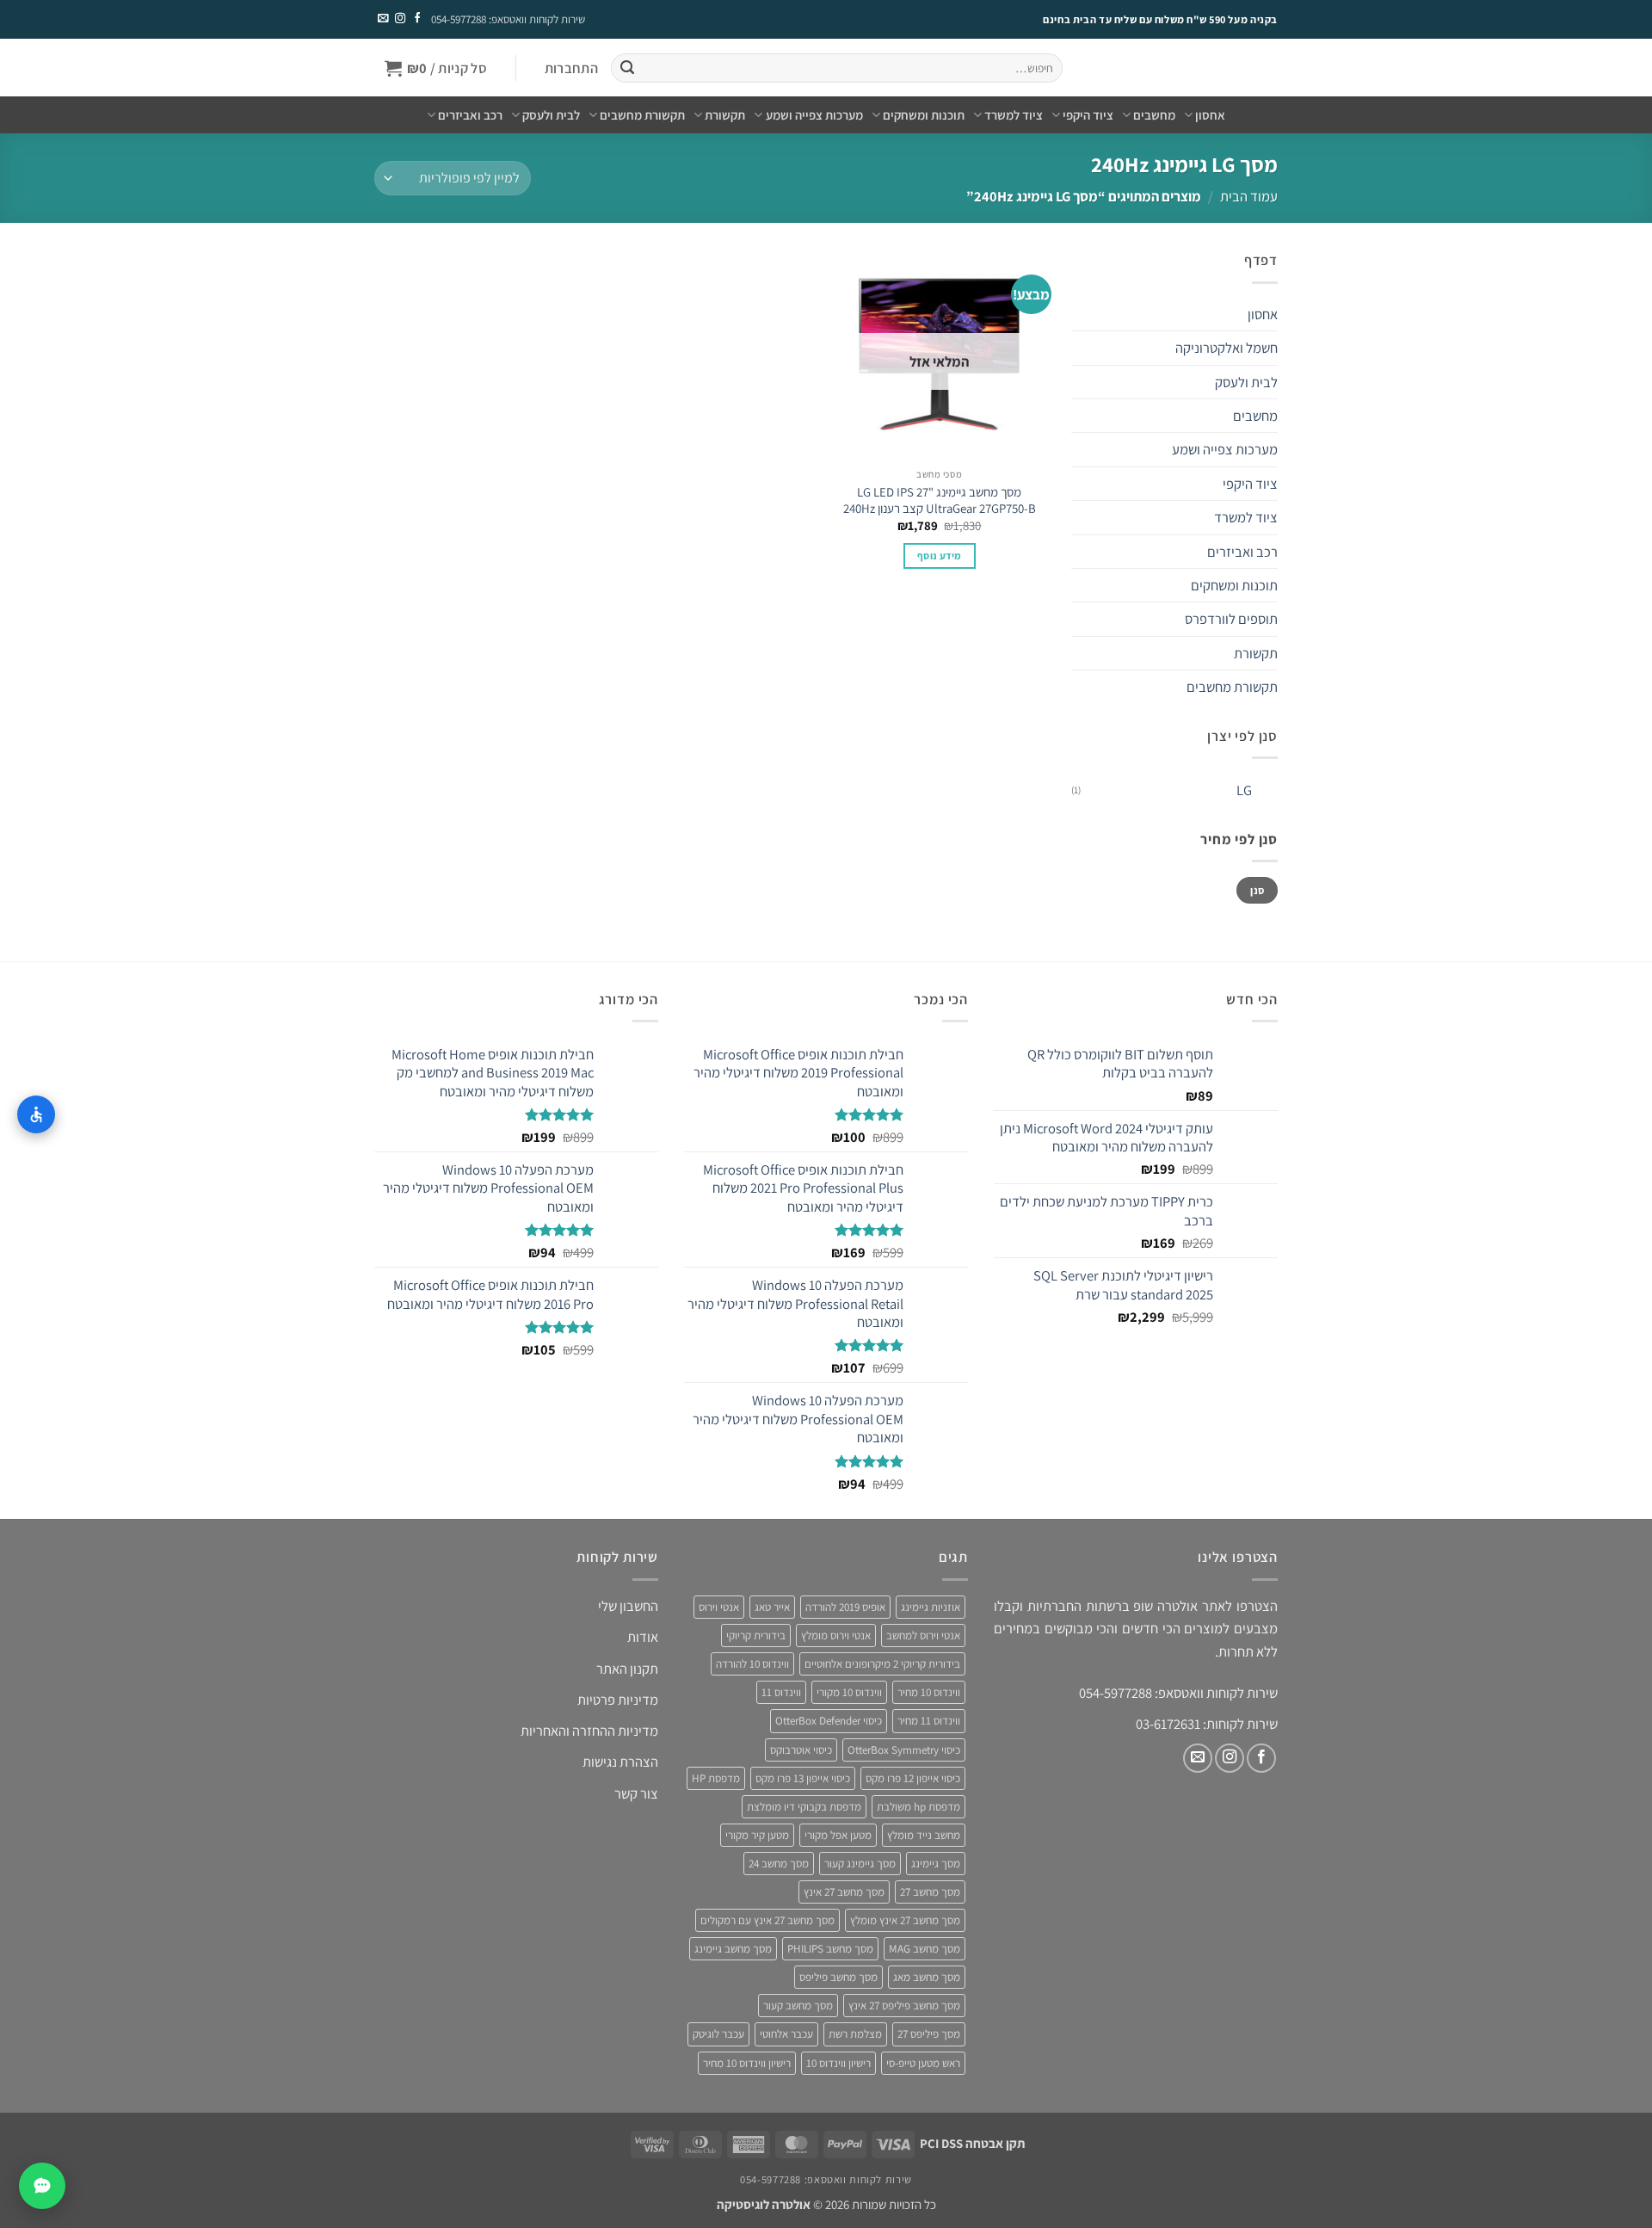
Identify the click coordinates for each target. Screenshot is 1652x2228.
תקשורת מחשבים (642, 115)
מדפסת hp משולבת (918, 1807)
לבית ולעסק (551, 115)
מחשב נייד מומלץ (924, 1835)
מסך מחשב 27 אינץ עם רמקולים (767, 1920)
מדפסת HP (716, 1778)
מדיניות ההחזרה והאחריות (589, 1731)
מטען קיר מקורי (757, 1835)
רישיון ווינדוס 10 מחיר (747, 2063)
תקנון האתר (627, 1669)
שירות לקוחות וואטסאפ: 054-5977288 (508, 19)
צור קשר (636, 1793)
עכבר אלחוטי (786, 2034)
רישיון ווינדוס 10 (838, 2063)
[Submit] (627, 68)
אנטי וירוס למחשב (923, 1636)
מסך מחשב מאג (927, 1977)
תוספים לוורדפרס (1231, 619)
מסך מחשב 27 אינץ (844, 1892)
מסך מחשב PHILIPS (830, 1949)
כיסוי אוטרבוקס (801, 1750)
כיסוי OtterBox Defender (829, 1721)
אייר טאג (772, 1607)
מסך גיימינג (936, 1864)
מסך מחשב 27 (930, 1892)
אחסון (1210, 115)
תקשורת (725, 115)
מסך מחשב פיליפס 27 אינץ (904, 2006)
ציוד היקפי (1088, 115)
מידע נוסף (939, 555)
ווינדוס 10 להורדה (752, 1664)
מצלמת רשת (855, 2034)
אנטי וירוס (719, 1607)
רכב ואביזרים (470, 115)
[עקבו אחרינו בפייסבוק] (416, 19)
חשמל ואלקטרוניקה (1227, 348)
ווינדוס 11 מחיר (929, 1721)
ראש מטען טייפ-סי (923, 2063)
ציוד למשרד (1014, 115)
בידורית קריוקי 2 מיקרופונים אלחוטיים (882, 1664)
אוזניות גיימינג (931, 1607)
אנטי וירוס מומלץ (836, 1636)
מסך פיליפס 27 (929, 2034)
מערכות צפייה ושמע (814, 115)
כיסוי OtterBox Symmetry (904, 1750)
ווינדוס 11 (781, 1692)
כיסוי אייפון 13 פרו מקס (803, 1778)
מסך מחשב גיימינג (733, 1949)
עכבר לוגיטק (718, 2034)
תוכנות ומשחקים (924, 115)
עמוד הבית (1249, 196)
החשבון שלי (628, 1606)
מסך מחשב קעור (798, 2006)
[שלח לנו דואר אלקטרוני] (383, 19)
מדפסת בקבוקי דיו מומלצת (804, 1807)
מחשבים (1154, 115)
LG (1244, 790)
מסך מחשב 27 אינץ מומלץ (905, 1920)
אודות (643, 1637)
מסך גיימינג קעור (860, 1864)
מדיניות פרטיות (618, 1700)
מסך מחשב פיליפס (838, 1977)
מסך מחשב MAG (925, 1949)
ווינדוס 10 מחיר (929, 1692)
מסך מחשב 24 (779, 1864)
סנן (1257, 890)
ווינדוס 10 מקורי (849, 1692)
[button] (571, 68)
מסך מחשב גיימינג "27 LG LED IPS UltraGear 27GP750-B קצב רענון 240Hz (940, 500)
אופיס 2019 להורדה (845, 1607)
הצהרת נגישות (620, 1762)
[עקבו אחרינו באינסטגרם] (399, 19)
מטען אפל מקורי (838, 1835)
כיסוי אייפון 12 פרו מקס (913, 1778)
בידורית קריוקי (756, 1636)
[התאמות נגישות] (36, 1114)
